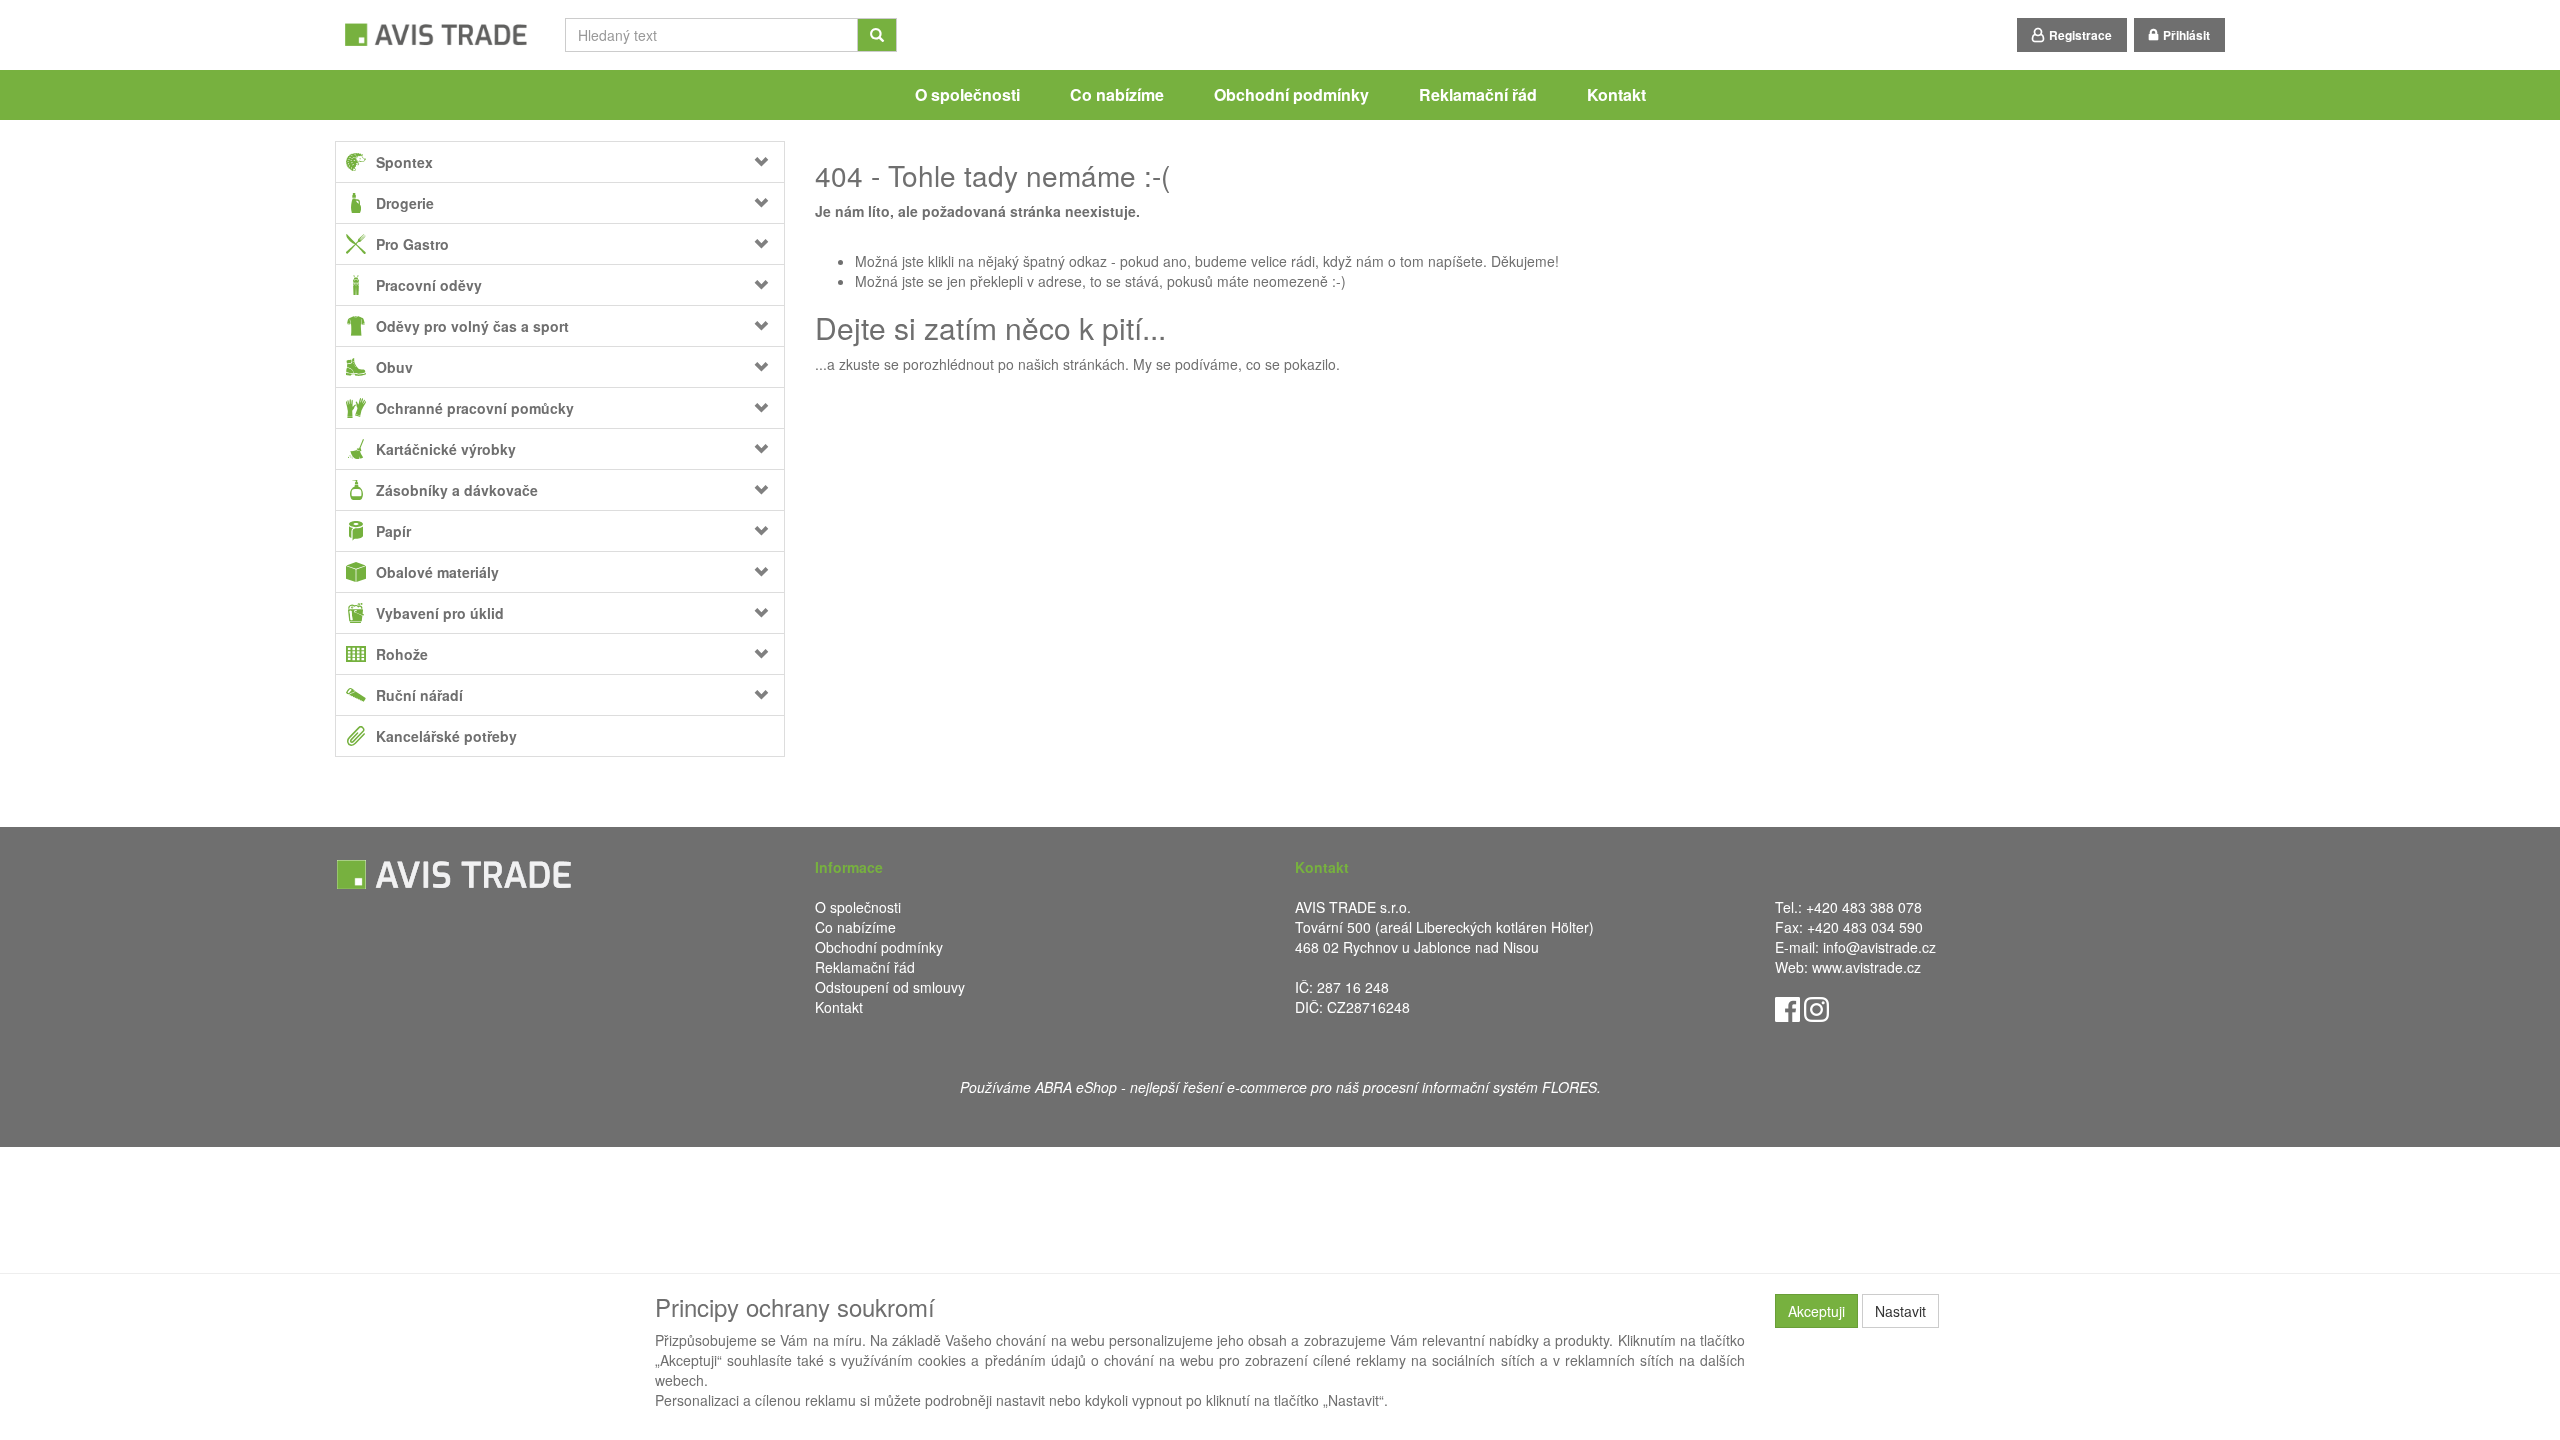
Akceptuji (1816, 1311)
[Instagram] (1816, 1007)
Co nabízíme (1117, 94)
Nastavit (1900, 1311)
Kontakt (1616, 94)
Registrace (2080, 35)
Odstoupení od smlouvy (890, 987)
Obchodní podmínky (1291, 94)
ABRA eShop (1076, 1087)
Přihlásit (2186, 35)
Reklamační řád (1478, 94)
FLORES (1569, 1087)
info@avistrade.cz (1879, 947)
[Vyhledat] (877, 35)
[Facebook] (1787, 1007)
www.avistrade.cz (1866, 967)
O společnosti (967, 94)
